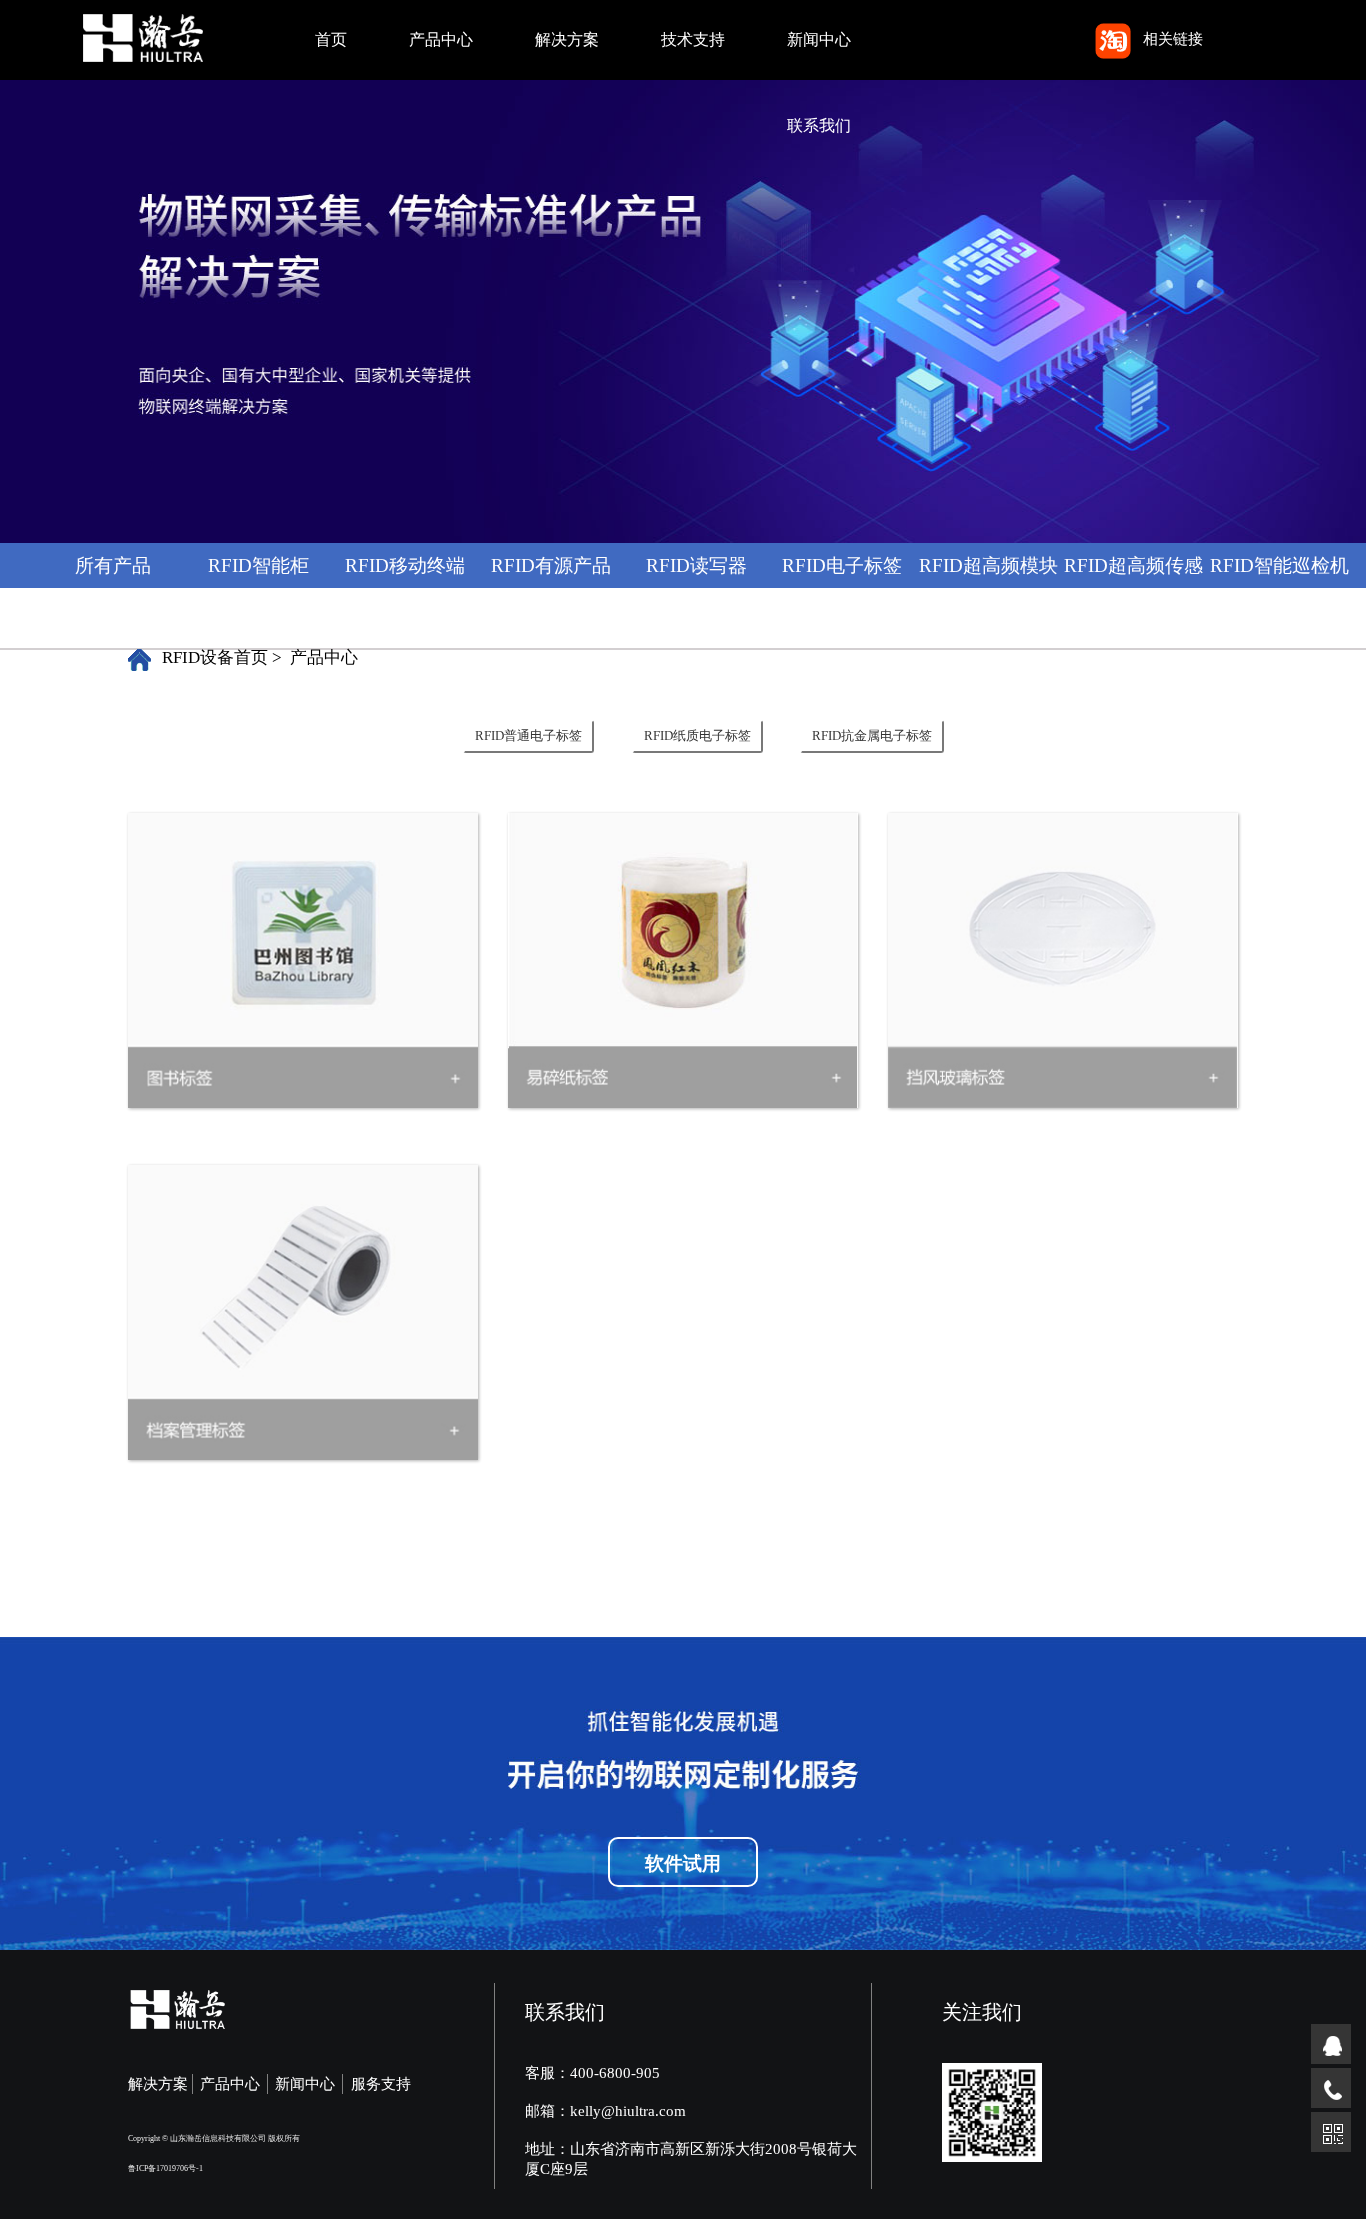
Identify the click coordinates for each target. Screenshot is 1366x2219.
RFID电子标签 (842, 565)
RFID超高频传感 (1133, 565)
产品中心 (441, 39)
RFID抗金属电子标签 (872, 736)
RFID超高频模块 (988, 565)
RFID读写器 (696, 565)
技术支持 (693, 39)
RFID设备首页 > (222, 657)
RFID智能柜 (258, 565)
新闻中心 (819, 39)
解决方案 (567, 39)
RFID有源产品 (551, 565)
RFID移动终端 (405, 565)
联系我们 (819, 125)
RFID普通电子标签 (528, 736)
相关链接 (1173, 39)
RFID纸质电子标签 (697, 736)
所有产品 (113, 565)
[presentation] (546, 736)
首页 (331, 39)
